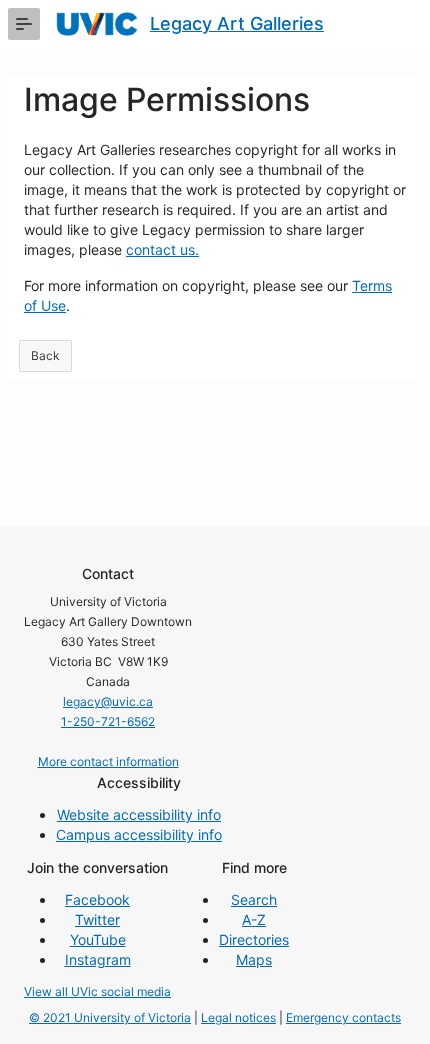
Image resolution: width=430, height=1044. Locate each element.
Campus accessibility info (139, 834)
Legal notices (238, 1017)
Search (254, 899)
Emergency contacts (343, 1017)
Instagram (98, 959)
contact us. (162, 249)
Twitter (97, 919)
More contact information (108, 761)
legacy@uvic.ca (108, 701)
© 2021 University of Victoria (110, 1017)
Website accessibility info (139, 814)
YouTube (98, 939)
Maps (254, 959)
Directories (254, 939)
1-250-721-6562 (108, 721)
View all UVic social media (97, 991)
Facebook (97, 899)
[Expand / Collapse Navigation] (24, 24)
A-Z (254, 919)
